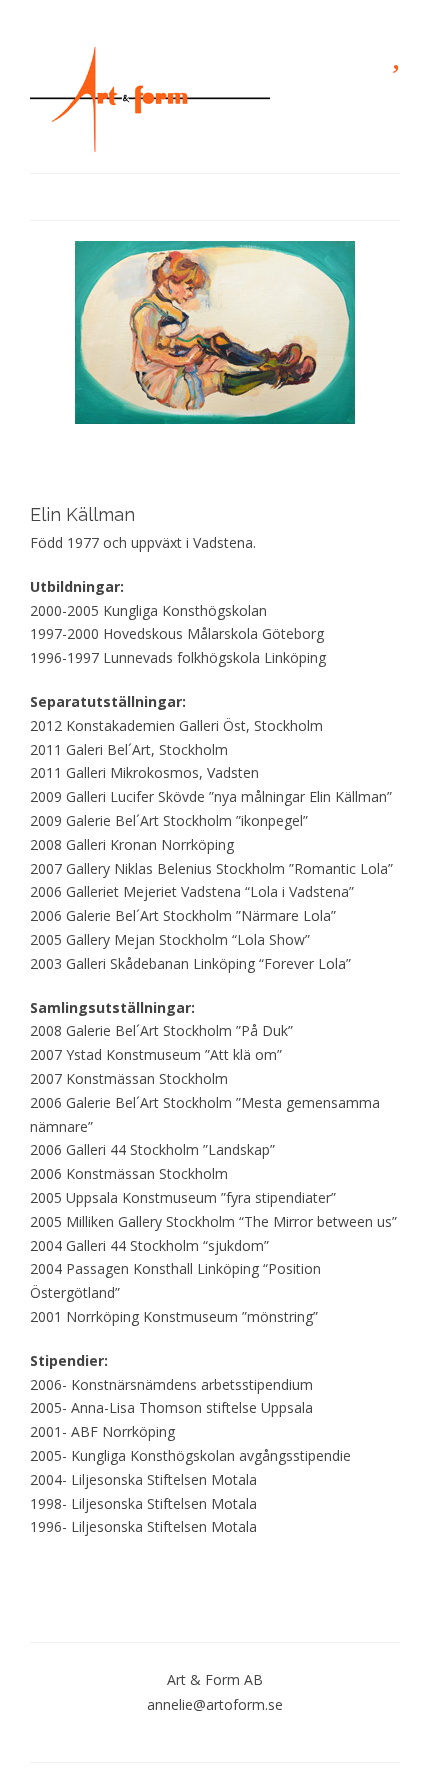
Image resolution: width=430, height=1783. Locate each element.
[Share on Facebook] (125, 1575)
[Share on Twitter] (156, 1575)
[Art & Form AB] (150, 99)
